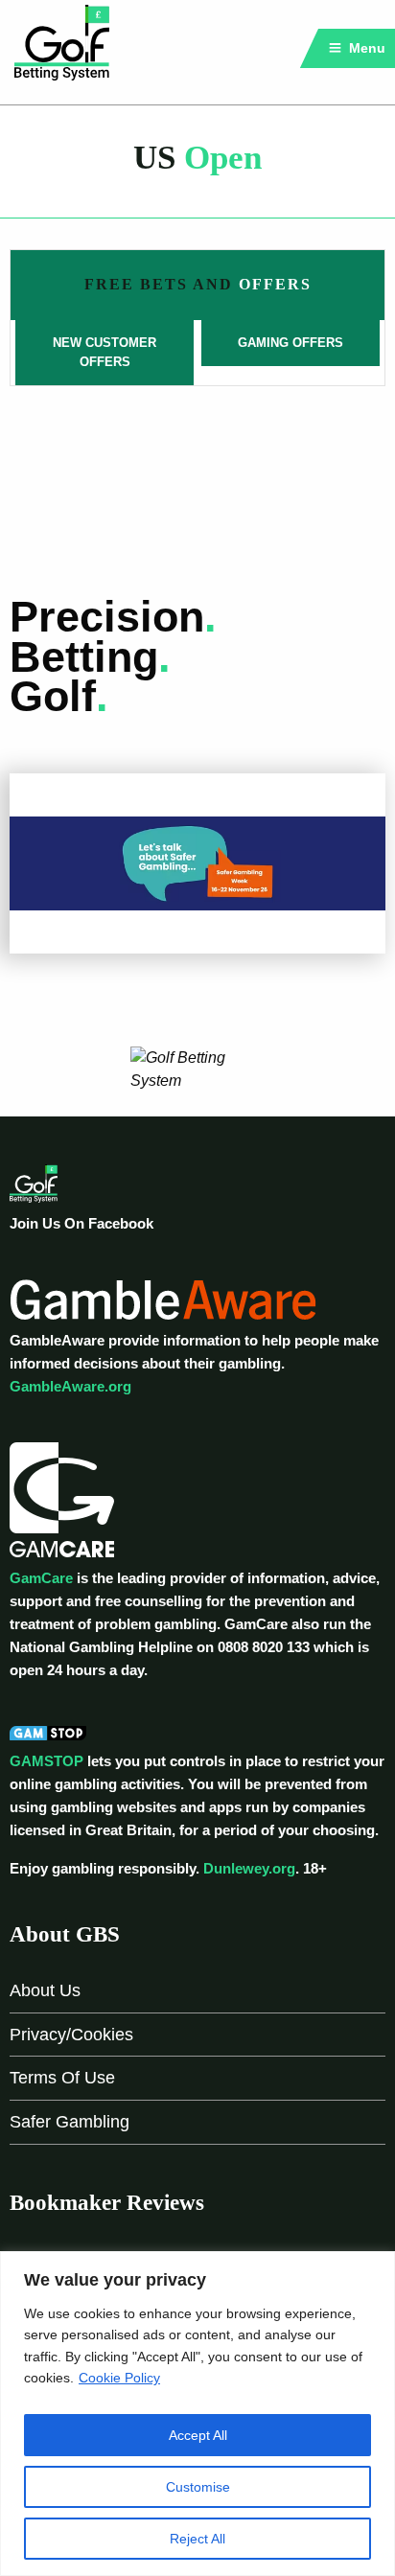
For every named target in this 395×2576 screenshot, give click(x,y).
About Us (45, 1990)
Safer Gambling (70, 2122)
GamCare (41, 1578)
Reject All (197, 2539)
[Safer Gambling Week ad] (197, 862)
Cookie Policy (119, 2378)
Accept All (198, 2435)
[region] (197, 2414)
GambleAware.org (70, 1386)
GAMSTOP (46, 1761)
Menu (365, 48)
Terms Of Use (62, 2078)
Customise (198, 2487)
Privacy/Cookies (71, 2035)
